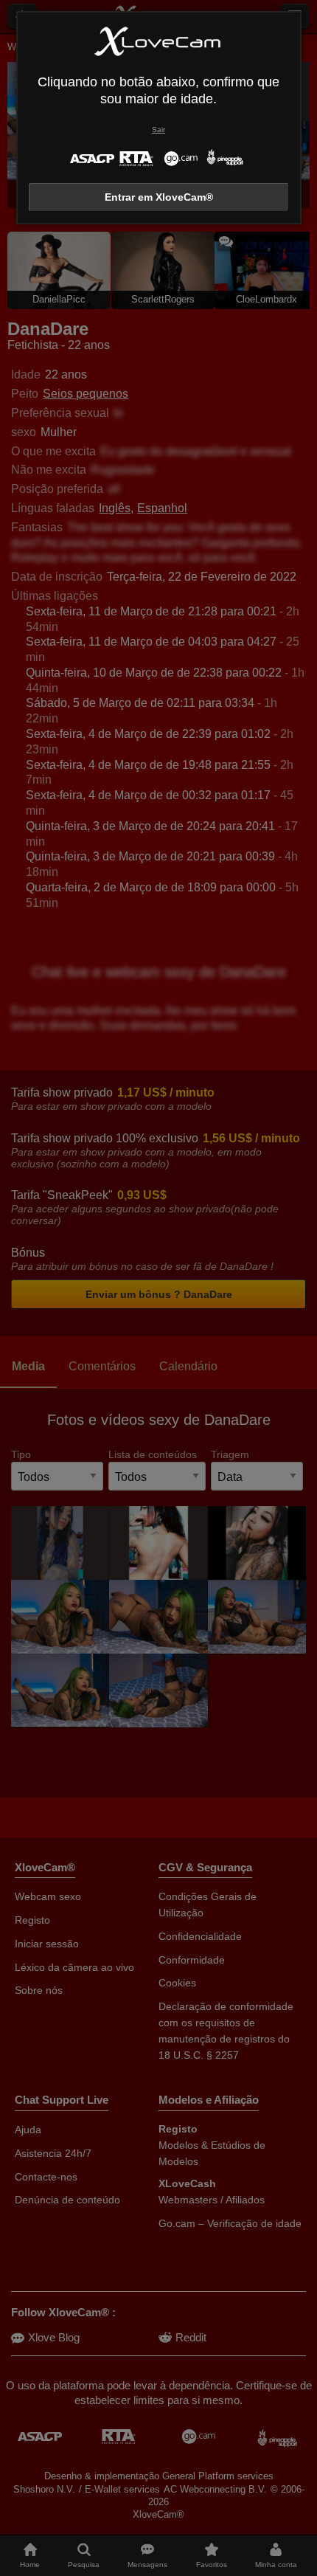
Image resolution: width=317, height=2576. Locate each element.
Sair (158, 130)
